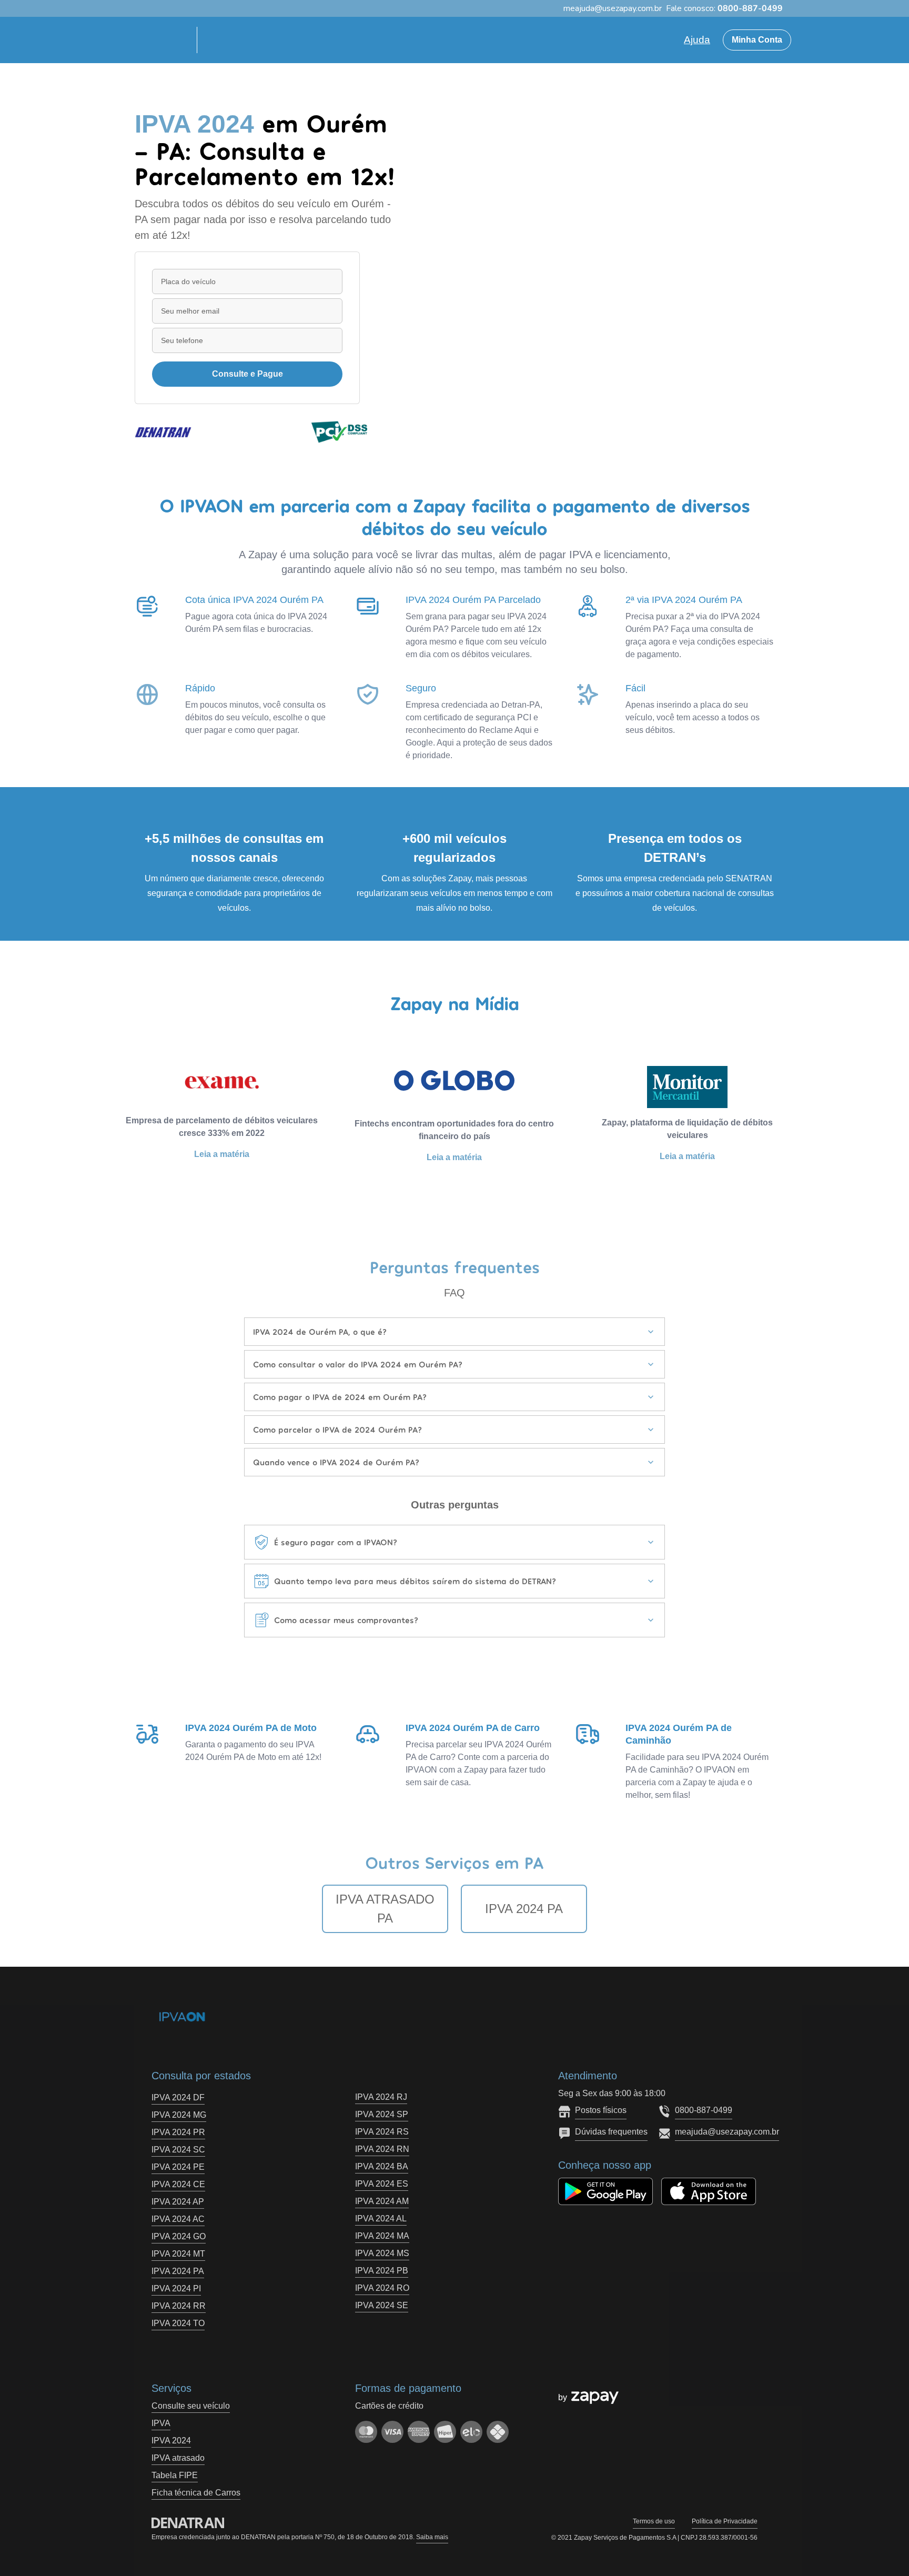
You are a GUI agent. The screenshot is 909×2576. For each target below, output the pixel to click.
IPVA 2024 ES (382, 2184)
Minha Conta (757, 40)
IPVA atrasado (178, 2458)
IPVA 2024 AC (178, 2219)
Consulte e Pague (248, 374)
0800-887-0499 (704, 2110)
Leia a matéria (222, 1154)
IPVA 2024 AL (381, 2218)
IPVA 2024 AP (178, 2202)
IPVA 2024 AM (382, 2201)
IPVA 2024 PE (178, 2167)
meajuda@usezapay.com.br (727, 2132)
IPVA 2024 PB (382, 2271)
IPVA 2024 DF (178, 2097)
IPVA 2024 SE (382, 2305)
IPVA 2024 (171, 2441)
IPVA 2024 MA (382, 2236)
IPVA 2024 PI (176, 2288)
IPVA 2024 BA (382, 2166)
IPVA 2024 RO (382, 2288)
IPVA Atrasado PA (385, 1909)
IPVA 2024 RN (382, 2149)
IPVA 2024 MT (178, 2254)
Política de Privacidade (725, 2521)
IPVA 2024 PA (524, 1909)
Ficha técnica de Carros (196, 2493)
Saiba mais (432, 2537)
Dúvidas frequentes (611, 2132)
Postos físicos (601, 2110)
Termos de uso (654, 2521)
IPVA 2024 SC (178, 2150)
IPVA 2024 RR (179, 2306)
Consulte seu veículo (191, 2406)
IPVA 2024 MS (382, 2253)
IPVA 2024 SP (382, 2114)
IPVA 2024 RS (382, 2132)
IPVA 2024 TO (178, 2323)
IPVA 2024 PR (178, 2132)
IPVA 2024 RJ (381, 2097)
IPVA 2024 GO (179, 2236)
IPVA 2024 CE (178, 2184)
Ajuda (697, 40)
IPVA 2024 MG (179, 2115)
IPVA (161, 2423)
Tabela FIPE (175, 2475)
